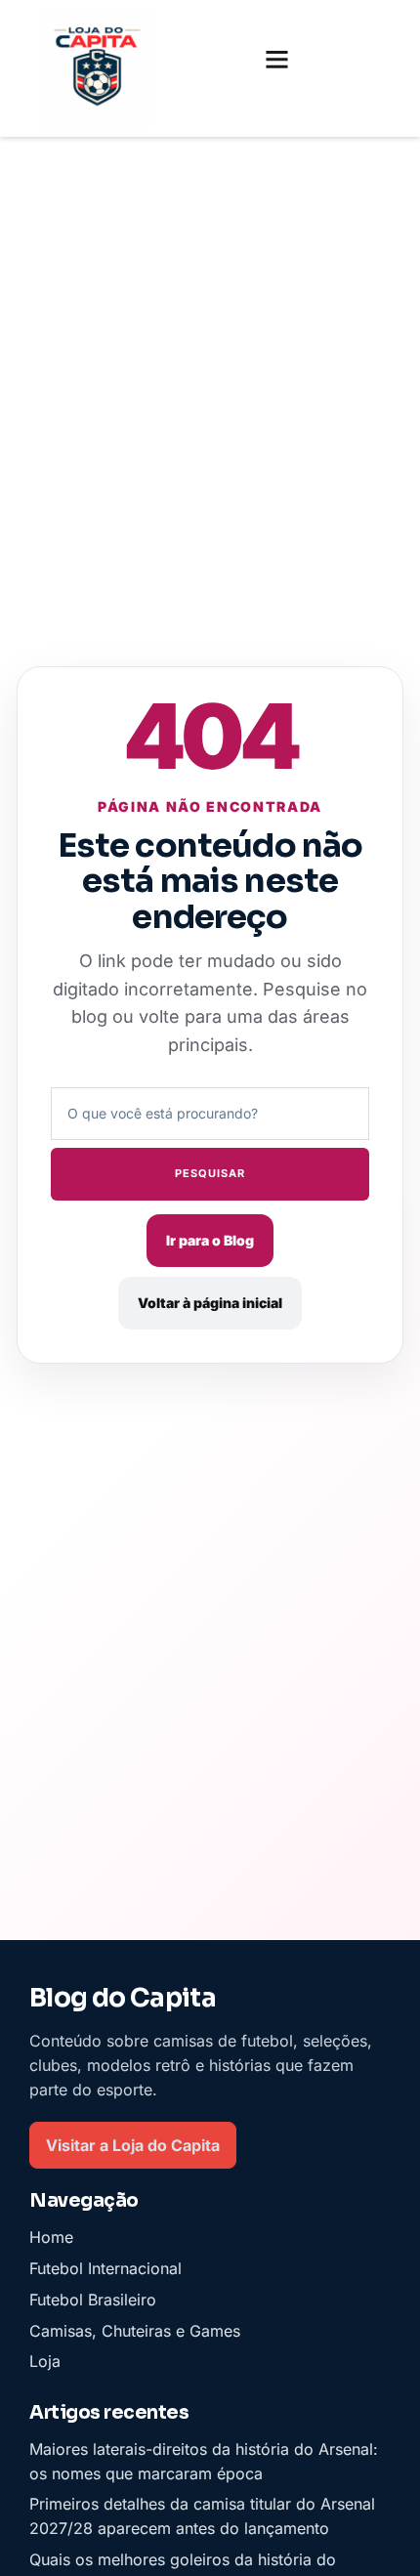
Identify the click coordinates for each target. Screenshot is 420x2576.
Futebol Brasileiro (93, 2300)
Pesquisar (210, 1173)
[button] (277, 60)
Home (51, 2237)
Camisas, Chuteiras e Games (135, 2330)
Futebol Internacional (105, 2268)
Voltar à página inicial (210, 1303)
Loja (45, 2361)
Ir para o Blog (210, 1240)
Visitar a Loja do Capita (133, 2144)
